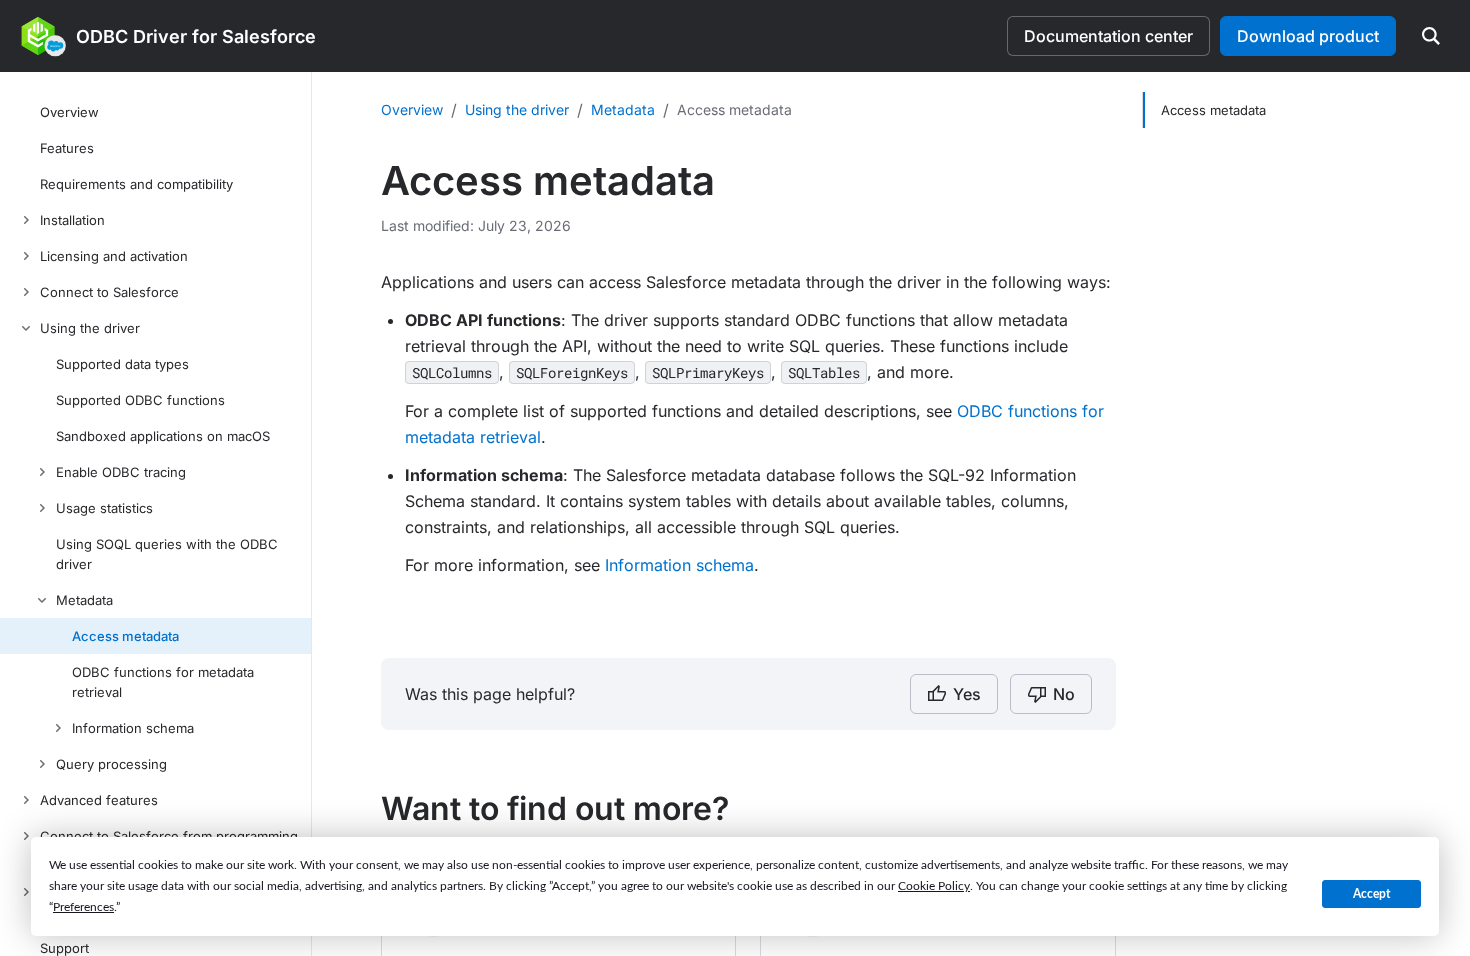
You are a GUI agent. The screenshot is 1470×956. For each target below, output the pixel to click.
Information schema (679, 565)
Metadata (623, 109)
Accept (1371, 894)
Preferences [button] (83, 907)
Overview (412, 109)
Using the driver (517, 109)
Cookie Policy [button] (934, 886)
